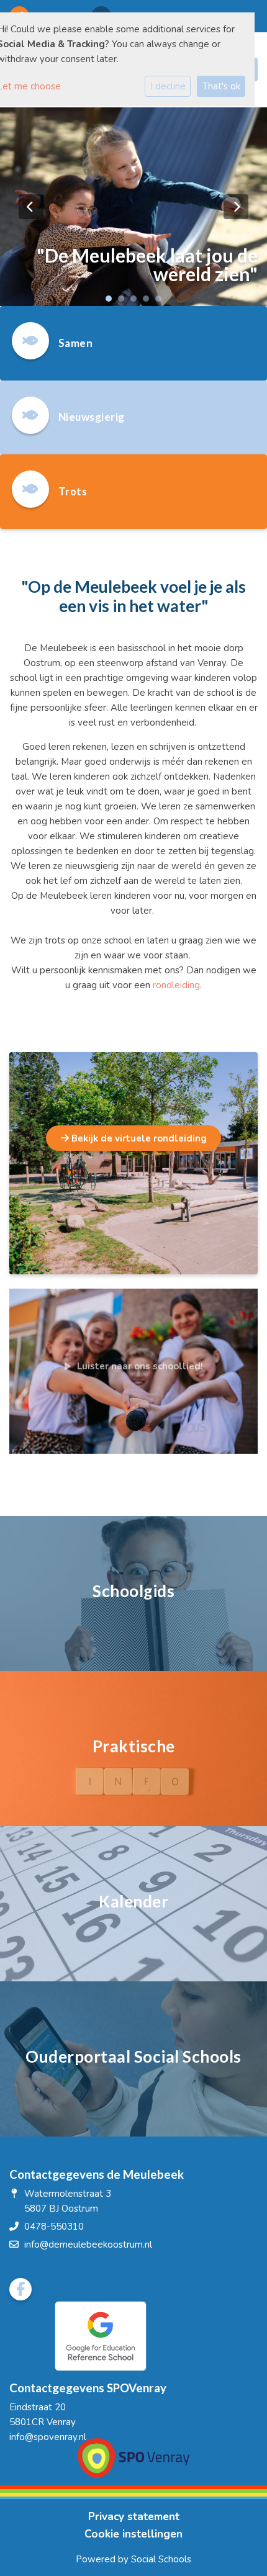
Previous (31, 207)
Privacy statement (134, 2517)
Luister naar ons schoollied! (140, 1366)
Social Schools (161, 2559)
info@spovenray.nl (48, 2437)
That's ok (221, 86)
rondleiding (176, 985)
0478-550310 (54, 2227)
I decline (168, 86)
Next (236, 207)
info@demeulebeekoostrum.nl (88, 2245)
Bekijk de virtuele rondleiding (138, 1138)
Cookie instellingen (133, 2534)
